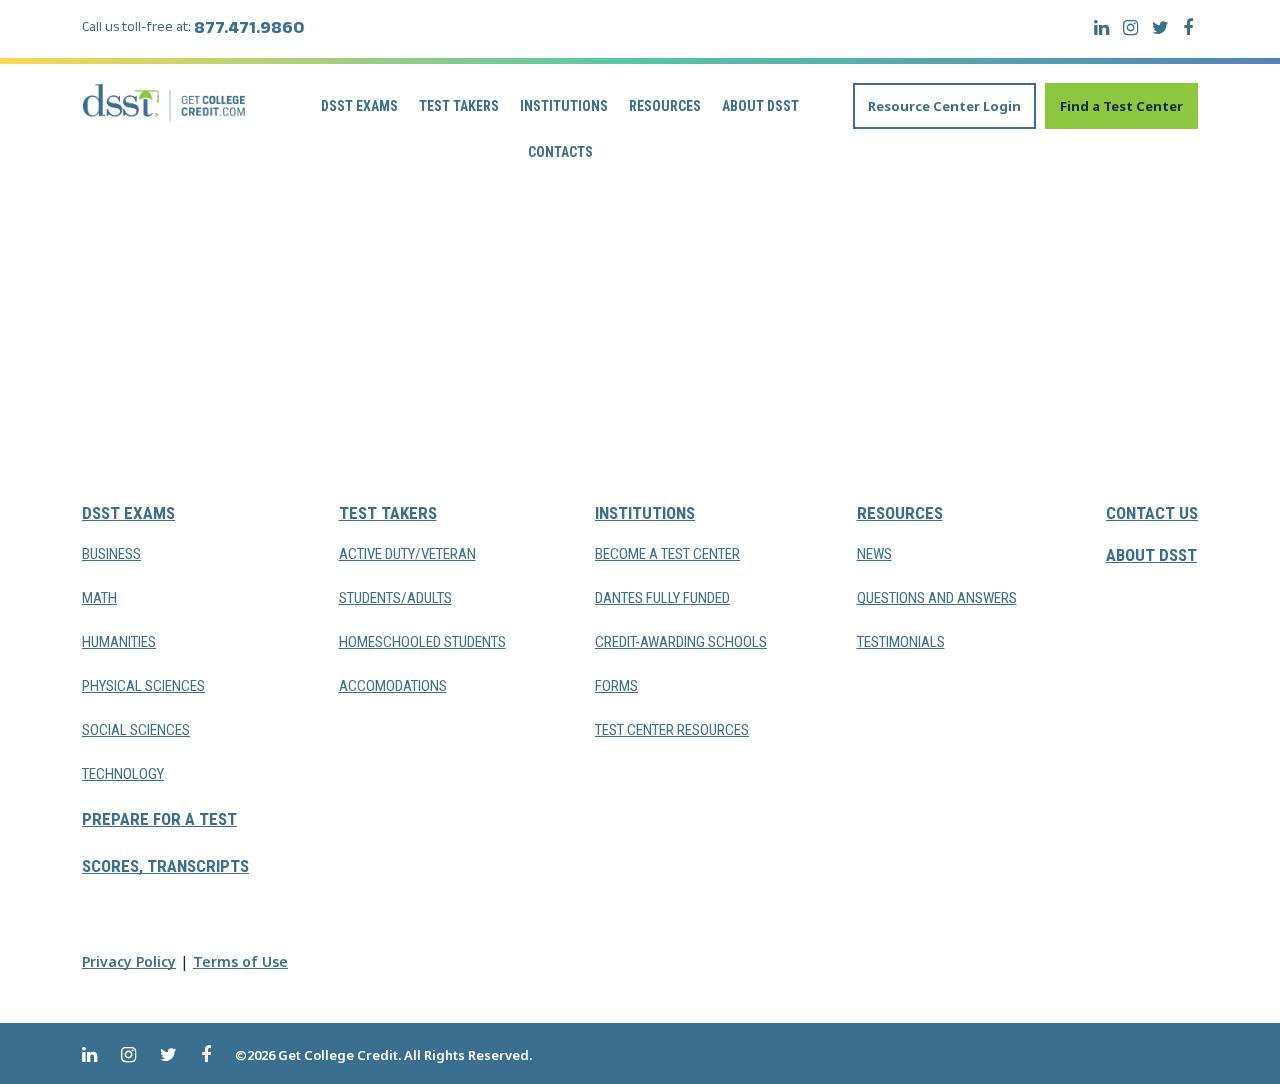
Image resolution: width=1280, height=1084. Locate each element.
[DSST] (165, 102)
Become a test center (667, 554)
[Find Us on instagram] (1130, 27)
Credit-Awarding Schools (681, 642)
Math (99, 598)
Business (111, 554)
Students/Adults (395, 598)
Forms (616, 686)
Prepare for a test (159, 819)
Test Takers (459, 106)
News (874, 554)
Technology (123, 774)
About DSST (760, 106)
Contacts (560, 152)
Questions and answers (937, 598)
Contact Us (1152, 513)
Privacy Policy (129, 961)
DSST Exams (359, 106)
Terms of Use (240, 961)
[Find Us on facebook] (1188, 27)
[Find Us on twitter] (1160, 27)
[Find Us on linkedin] (1101, 27)
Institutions (564, 106)
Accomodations (393, 686)
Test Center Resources (672, 730)
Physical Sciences (143, 686)
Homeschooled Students (422, 642)
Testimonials (901, 642)
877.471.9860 (249, 31)
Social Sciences (136, 730)
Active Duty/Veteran (407, 554)
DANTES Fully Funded (662, 598)
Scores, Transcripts (165, 866)
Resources (665, 106)
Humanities (119, 642)
